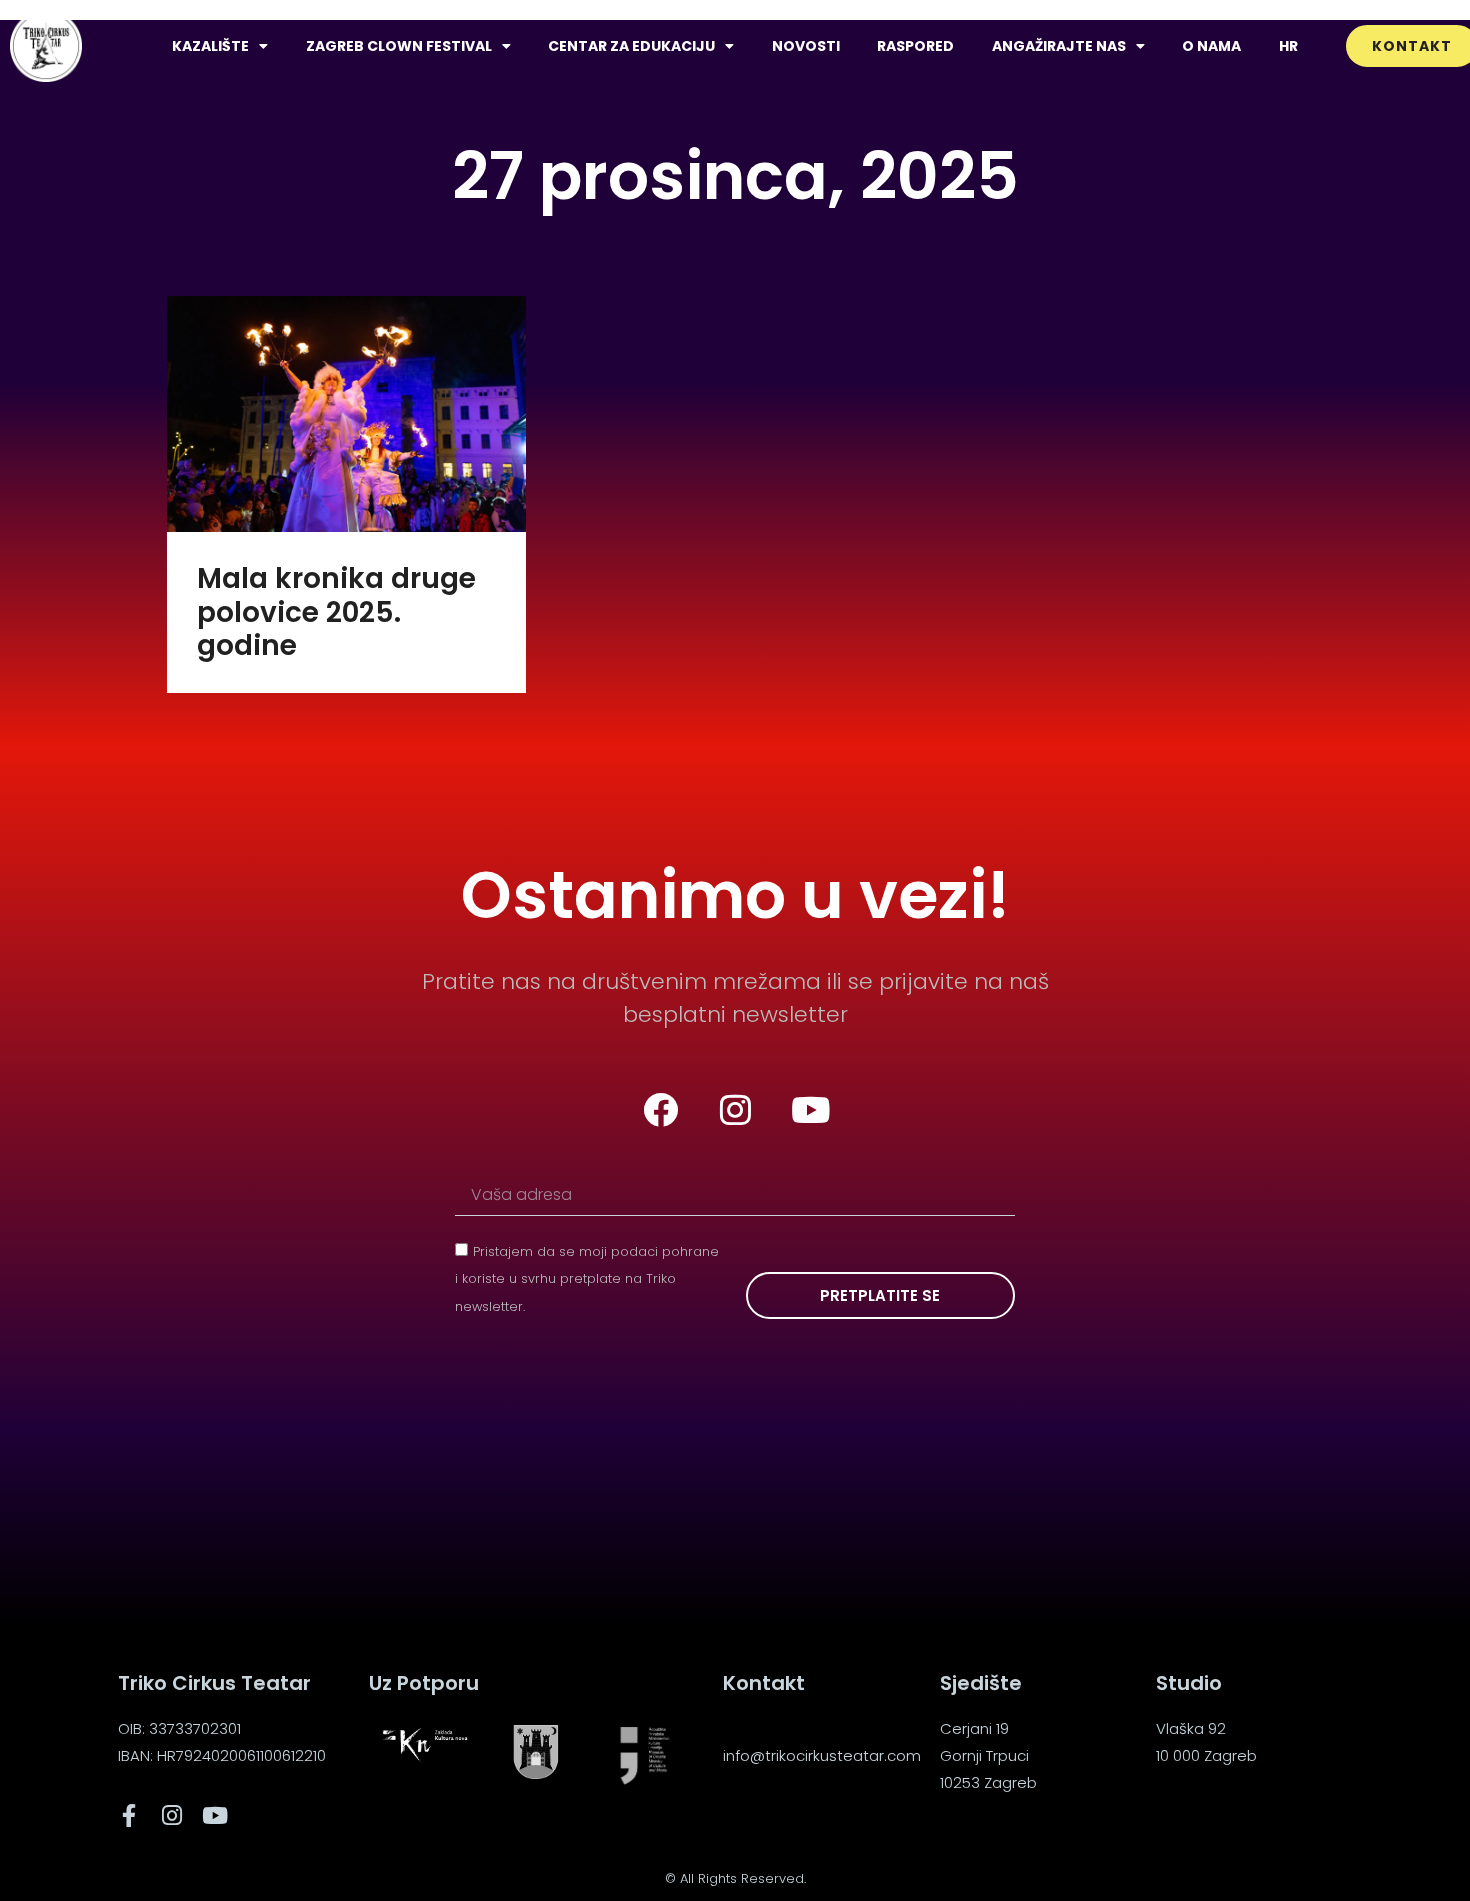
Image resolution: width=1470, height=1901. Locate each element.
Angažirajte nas (1059, 46)
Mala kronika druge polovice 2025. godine (336, 612)
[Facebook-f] (129, 1815)
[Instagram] (735, 1110)
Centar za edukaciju (631, 46)
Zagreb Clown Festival (399, 46)
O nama (1211, 46)
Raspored (915, 46)
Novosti (806, 46)
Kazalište (210, 46)
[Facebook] (660, 1110)
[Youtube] (810, 1110)
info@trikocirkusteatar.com (822, 1755)
